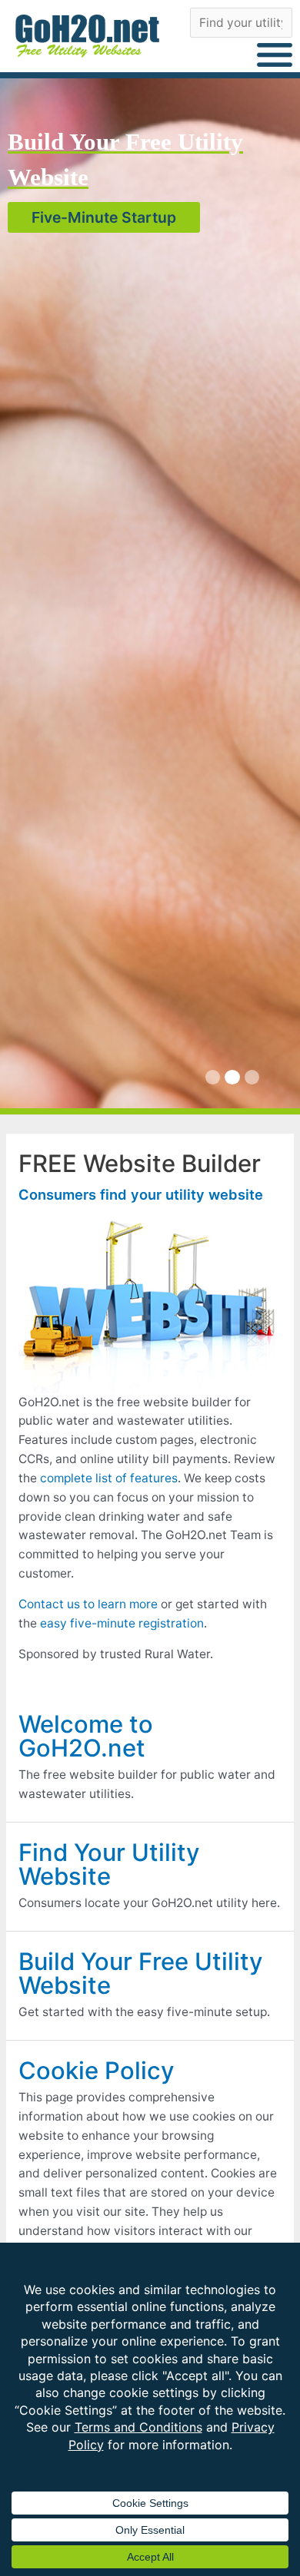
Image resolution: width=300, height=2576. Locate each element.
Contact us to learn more (88, 1604)
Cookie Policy (97, 2070)
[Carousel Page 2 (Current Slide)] (232, 1077)
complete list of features (109, 1478)
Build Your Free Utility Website (141, 1973)
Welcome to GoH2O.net (86, 1736)
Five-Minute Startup (104, 217)
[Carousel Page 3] (252, 1077)
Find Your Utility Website (109, 1864)
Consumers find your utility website (141, 1194)
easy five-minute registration (122, 1623)
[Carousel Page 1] (213, 1077)
